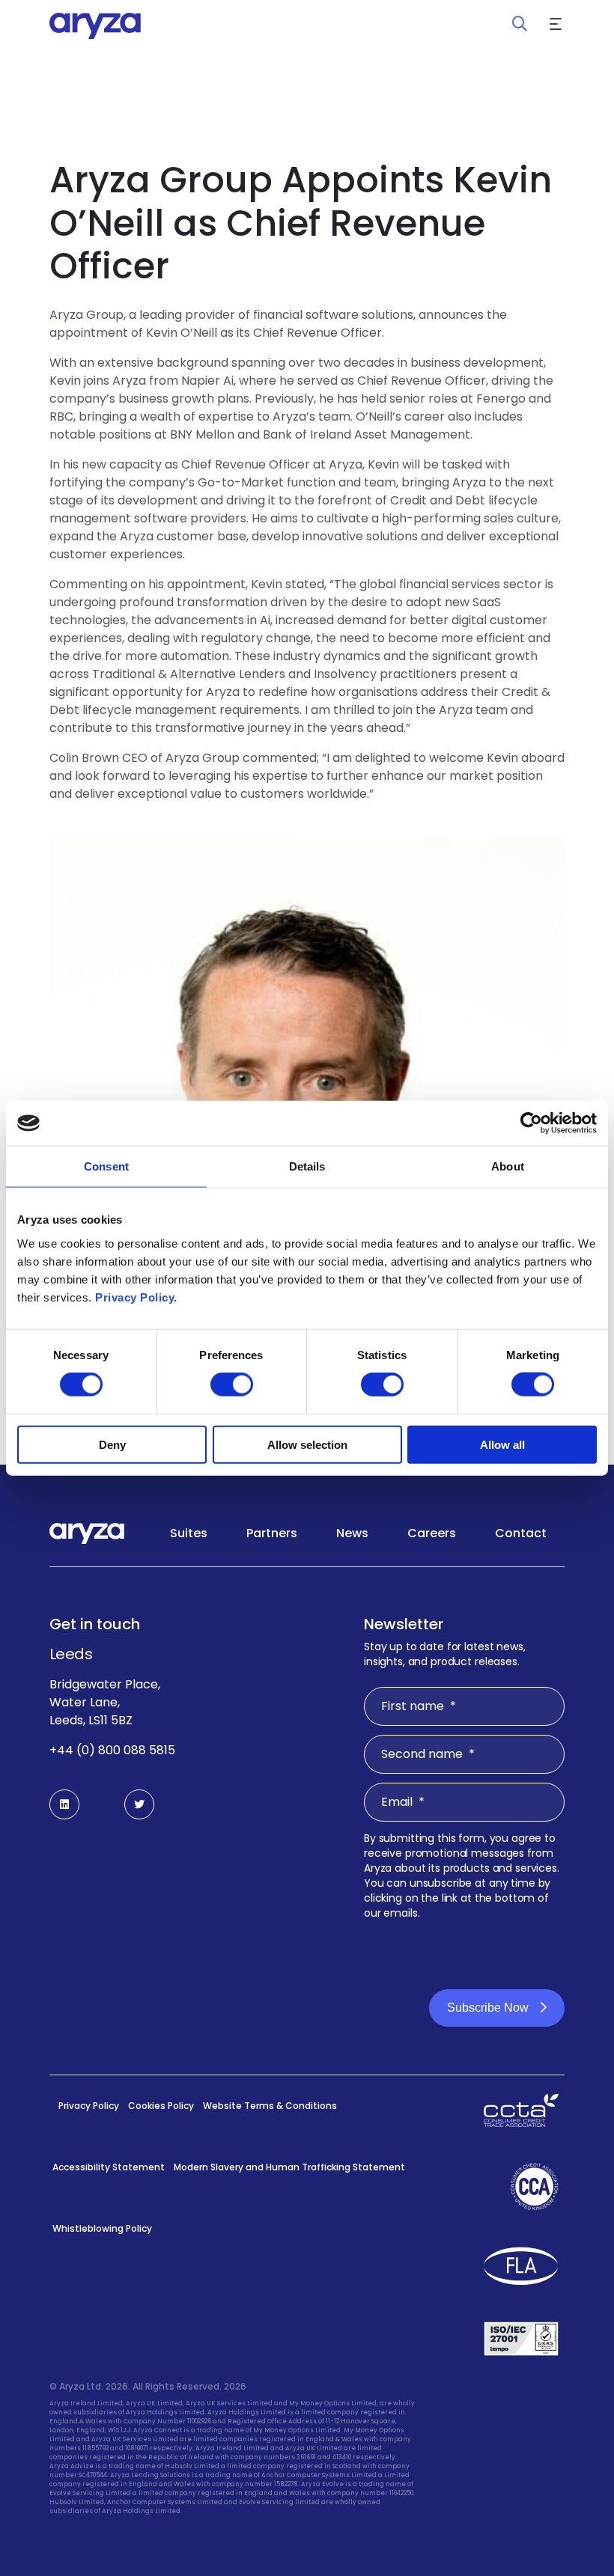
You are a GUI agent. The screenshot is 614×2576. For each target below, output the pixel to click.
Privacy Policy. (136, 1297)
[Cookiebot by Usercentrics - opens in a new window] (531, 1123)
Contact (521, 1533)
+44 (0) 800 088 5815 (112, 1750)
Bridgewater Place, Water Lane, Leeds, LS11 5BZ (105, 1702)
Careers (432, 1533)
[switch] (232, 1385)
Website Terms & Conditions (270, 2106)
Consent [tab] (106, 1166)
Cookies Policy (161, 2106)
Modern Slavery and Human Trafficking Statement (289, 2167)
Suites (189, 1533)
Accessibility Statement (109, 2167)
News (352, 1533)
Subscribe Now (488, 2008)
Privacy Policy (89, 2106)
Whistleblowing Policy (102, 2228)
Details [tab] (307, 1166)
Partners (272, 1533)
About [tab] (508, 1166)
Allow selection (307, 1444)
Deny (112, 1444)
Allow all (502, 1444)
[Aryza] (95, 26)
